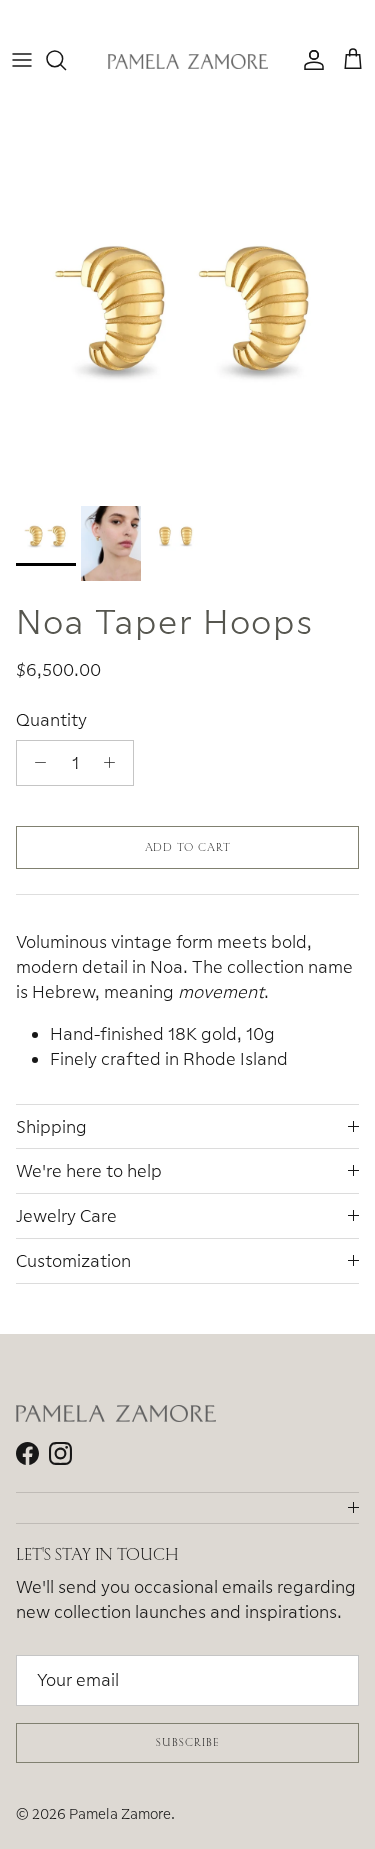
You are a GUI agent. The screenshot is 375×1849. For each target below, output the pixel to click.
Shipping (51, 1126)
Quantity (51, 719)
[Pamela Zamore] (188, 60)
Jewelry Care (66, 1215)
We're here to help (89, 1170)
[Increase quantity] (115, 763)
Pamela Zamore (120, 1813)
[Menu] (22, 60)
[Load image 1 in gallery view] (187, 308)
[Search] (66, 60)
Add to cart (188, 847)
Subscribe (187, 1742)
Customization (73, 1260)
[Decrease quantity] (35, 763)
